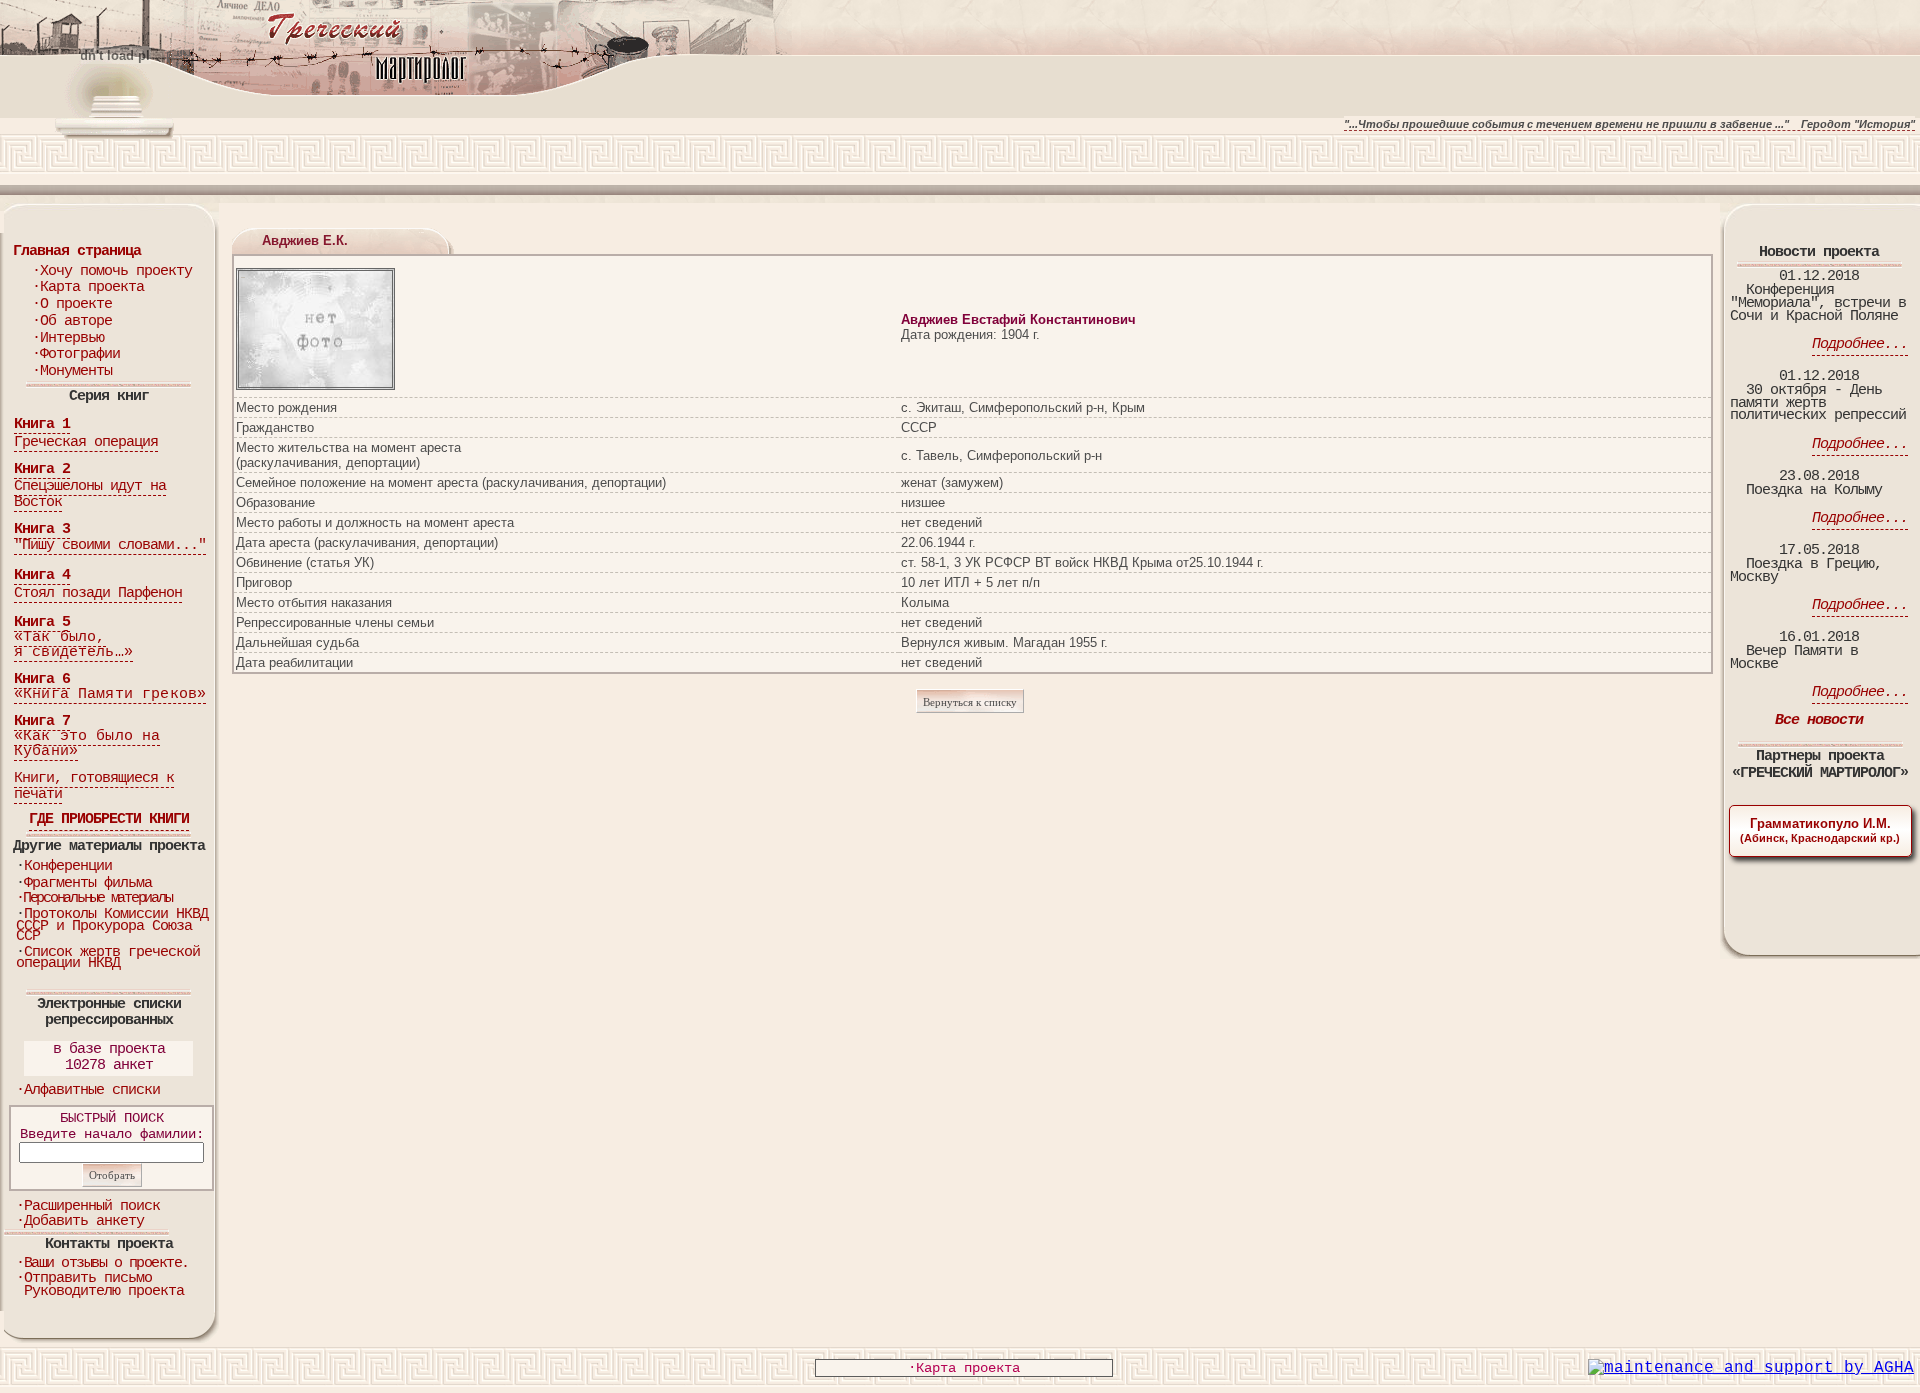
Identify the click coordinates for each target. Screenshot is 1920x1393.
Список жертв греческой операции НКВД (108, 958)
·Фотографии (76, 354)
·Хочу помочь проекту (112, 271)
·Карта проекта (88, 287)
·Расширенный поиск (88, 1206)
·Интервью (68, 338)
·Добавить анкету (80, 1221)
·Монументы (72, 371)
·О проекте (72, 304)
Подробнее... (1860, 344)
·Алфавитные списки (88, 1090)
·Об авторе (72, 321)
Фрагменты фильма (88, 883)
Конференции (68, 866)
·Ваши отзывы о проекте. (102, 1263)
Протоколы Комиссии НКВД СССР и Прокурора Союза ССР (112, 925)
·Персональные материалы (93, 898)
